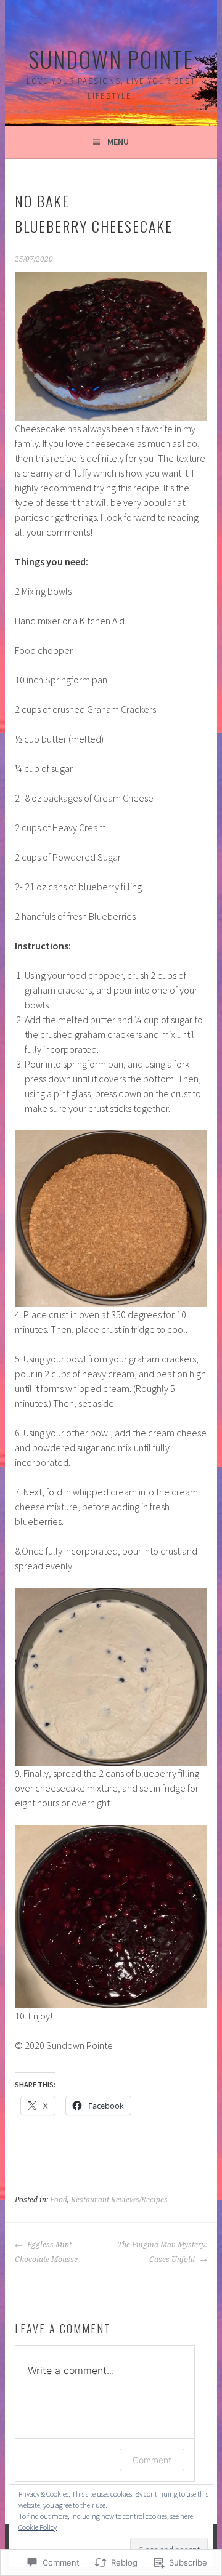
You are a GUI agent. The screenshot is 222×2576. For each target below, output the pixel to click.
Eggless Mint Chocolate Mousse (46, 2252)
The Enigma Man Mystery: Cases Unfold (162, 2252)
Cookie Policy (38, 2527)
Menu (118, 142)
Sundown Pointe (111, 59)
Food (59, 2200)
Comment (152, 2460)
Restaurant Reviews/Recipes (119, 2200)
